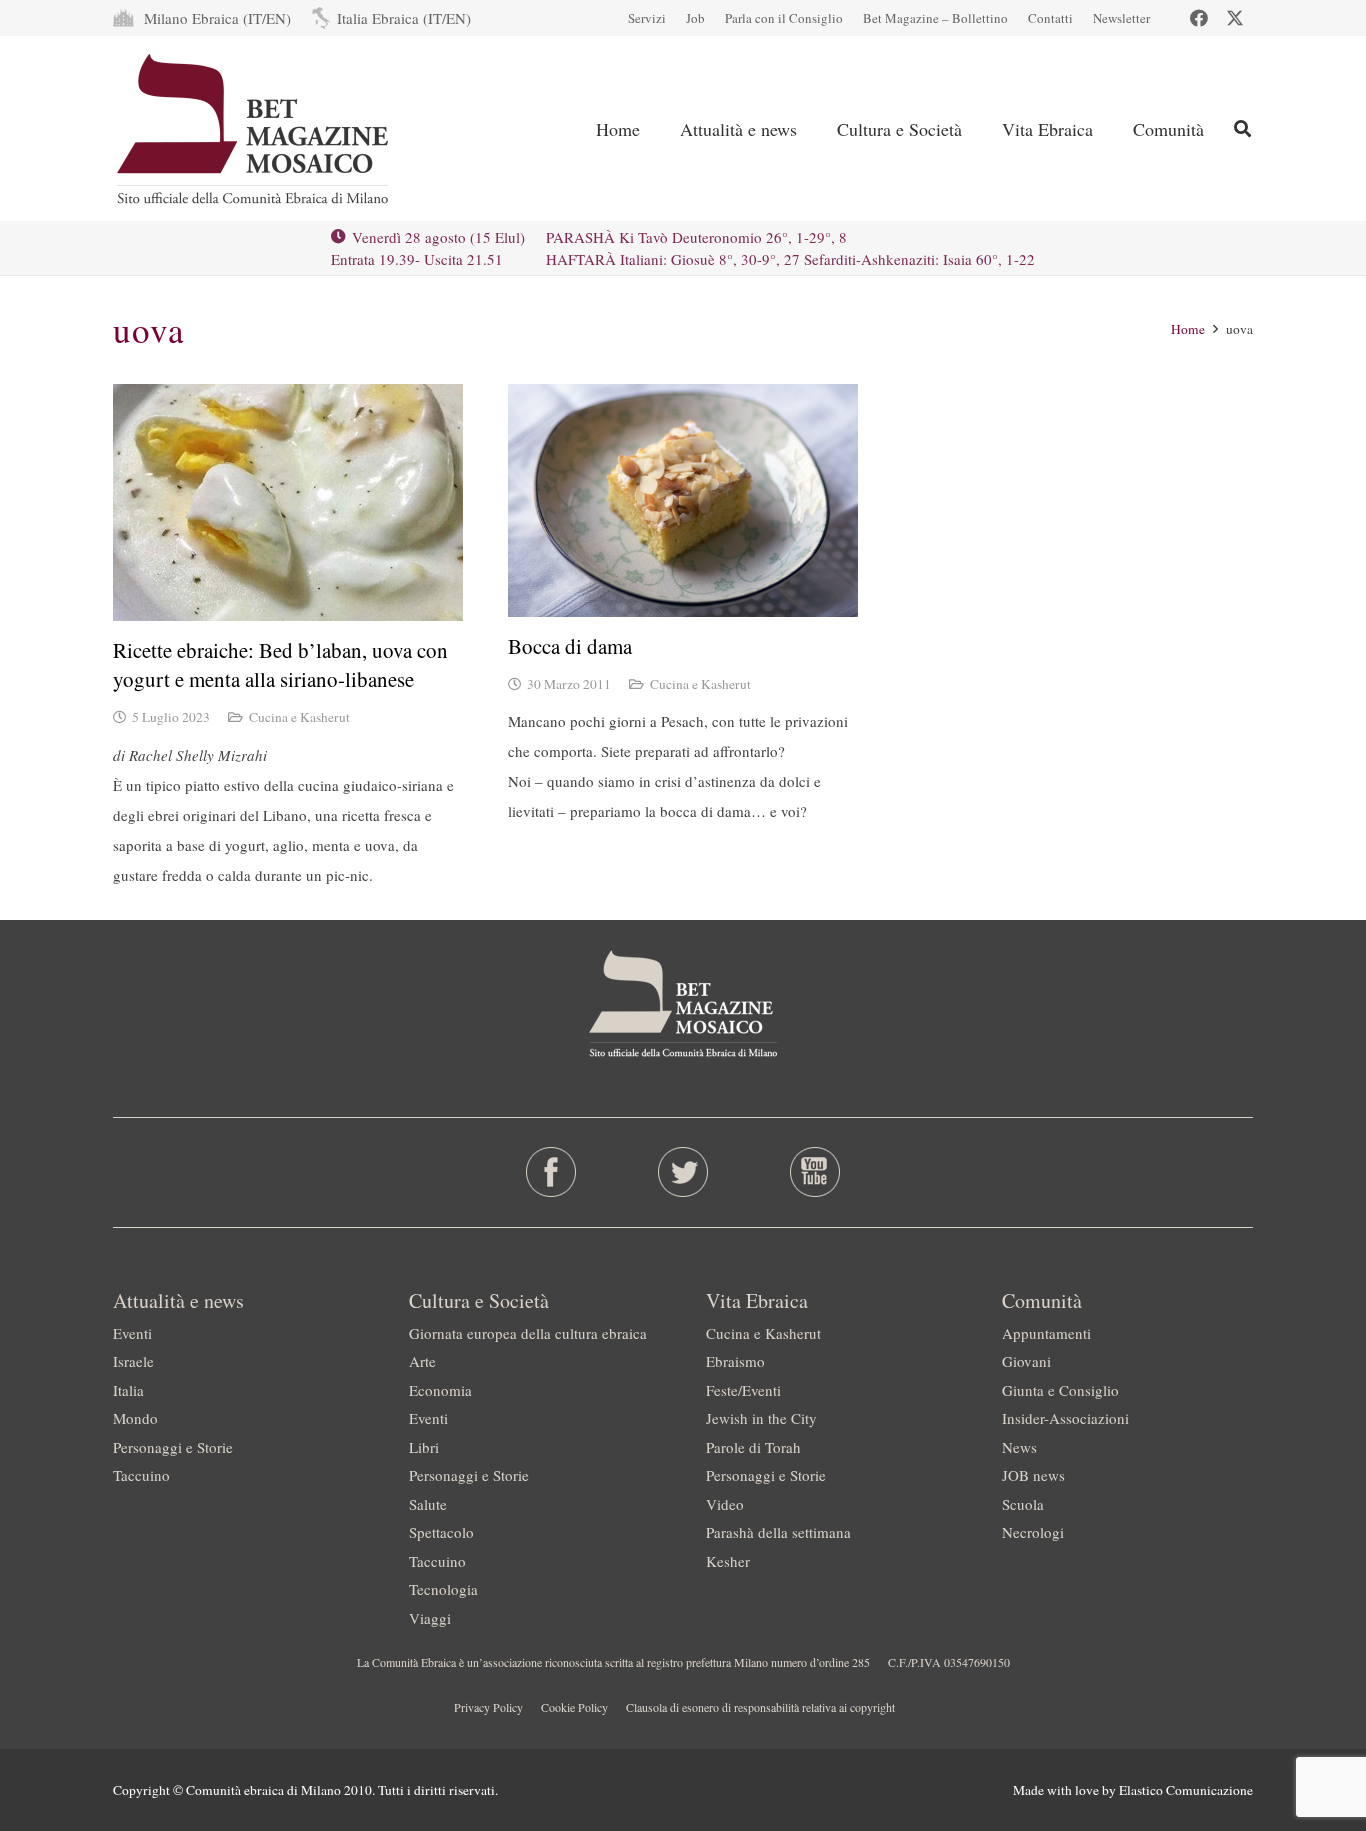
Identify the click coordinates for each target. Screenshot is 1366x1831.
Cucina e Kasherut (299, 717)
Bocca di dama (570, 646)
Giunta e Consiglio (1060, 1390)
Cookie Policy (574, 1707)
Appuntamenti (1046, 1333)
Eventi (132, 1333)
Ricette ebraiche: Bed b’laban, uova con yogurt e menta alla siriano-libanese (280, 664)
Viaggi (430, 1618)
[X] (1235, 18)
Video (725, 1504)
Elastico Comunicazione (1186, 1790)
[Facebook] (1199, 18)
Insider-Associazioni (1065, 1418)
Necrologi (1033, 1532)
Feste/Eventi (743, 1390)
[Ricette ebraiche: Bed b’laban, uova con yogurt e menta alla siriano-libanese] (288, 502)
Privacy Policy (488, 1707)
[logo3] (254, 129)
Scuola (1023, 1504)
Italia (128, 1390)
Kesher (728, 1561)
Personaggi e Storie (173, 1447)
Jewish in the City (761, 1418)
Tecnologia (443, 1589)
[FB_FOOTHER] (551, 1172)
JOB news (1033, 1475)
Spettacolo (441, 1532)
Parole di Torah (753, 1447)
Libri (424, 1447)
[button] (1242, 128)
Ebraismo (735, 1361)
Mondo (135, 1418)
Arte (422, 1361)
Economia (440, 1390)
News (1019, 1447)
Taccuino (141, 1475)
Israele (133, 1361)
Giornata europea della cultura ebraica (528, 1333)
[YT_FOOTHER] (814, 1172)
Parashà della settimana (778, 1532)
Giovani (1026, 1361)
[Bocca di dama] (683, 500)
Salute (428, 1504)
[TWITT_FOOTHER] (683, 1172)
